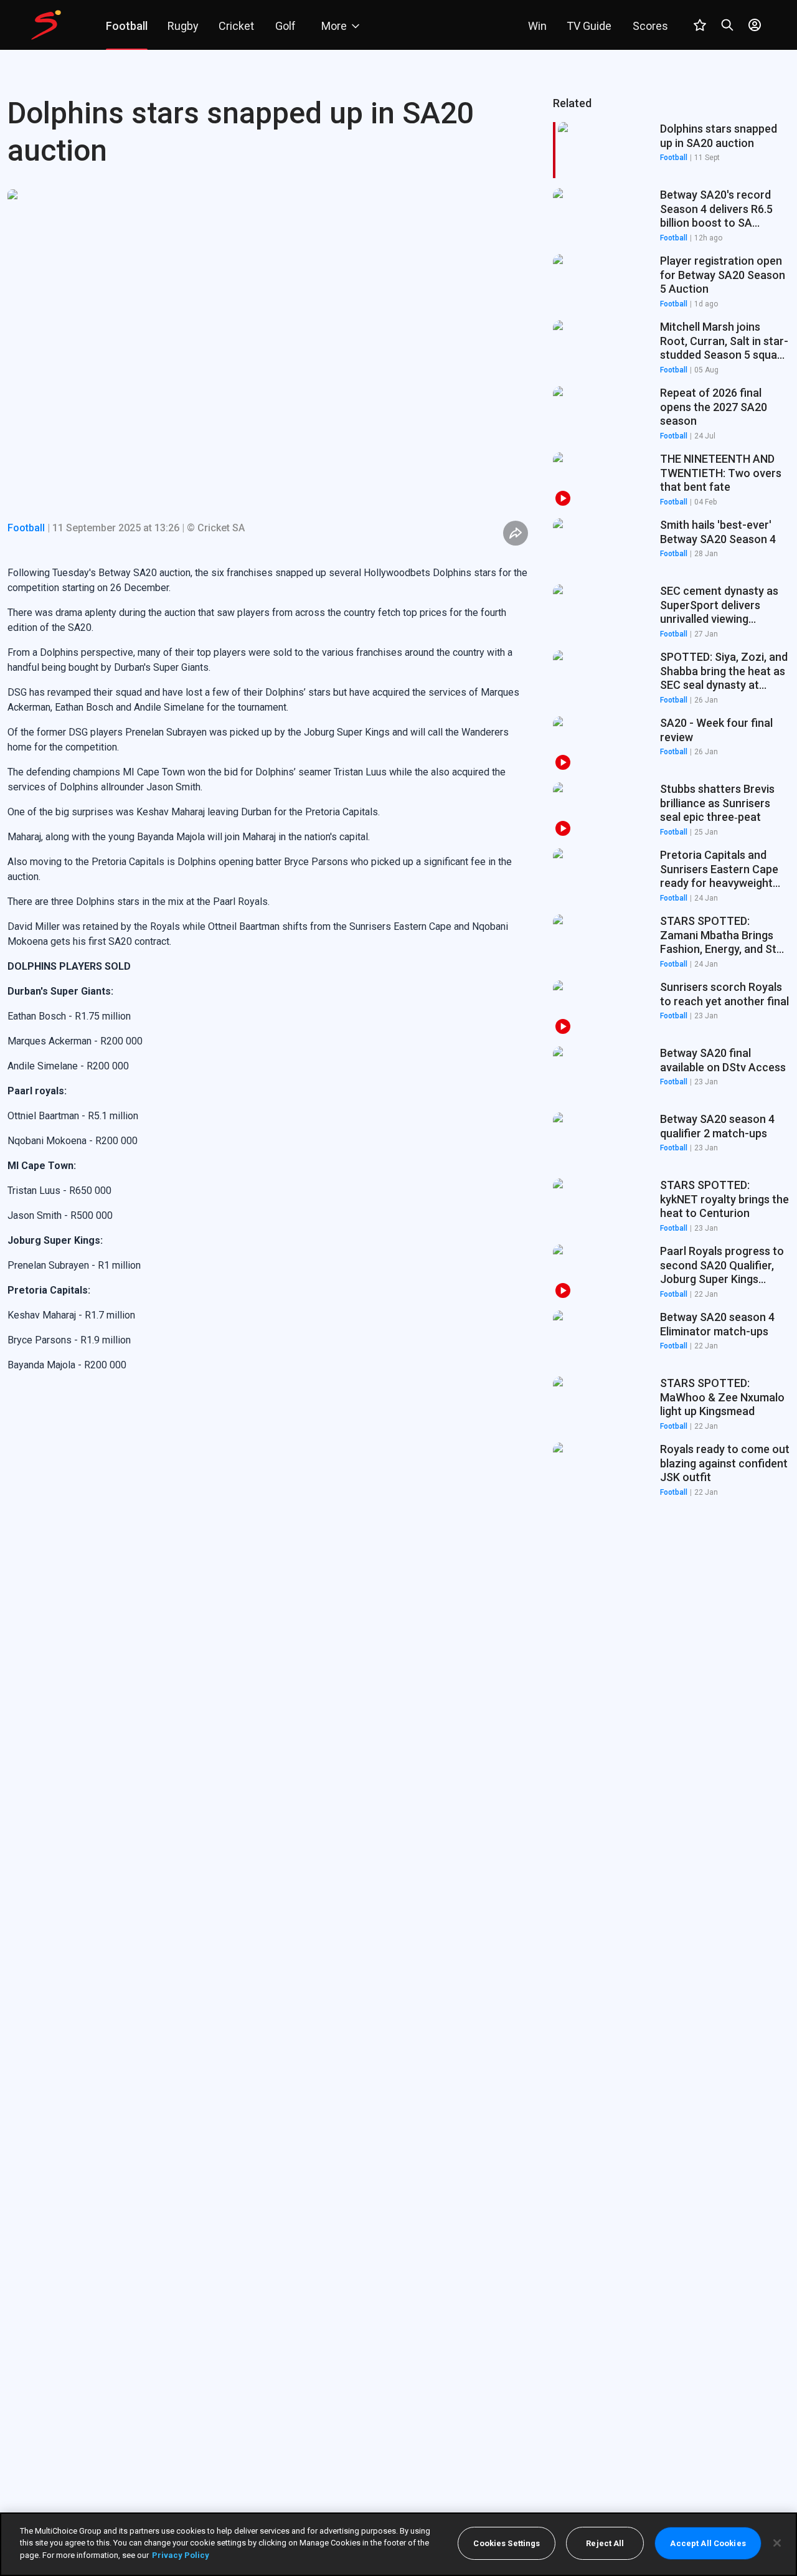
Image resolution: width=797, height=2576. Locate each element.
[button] (671, 216)
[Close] (777, 2543)
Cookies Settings (507, 2543)
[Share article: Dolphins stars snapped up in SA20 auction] (516, 533)
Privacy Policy (181, 2555)
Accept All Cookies (708, 2543)
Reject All (605, 2543)
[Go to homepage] (46, 25)
